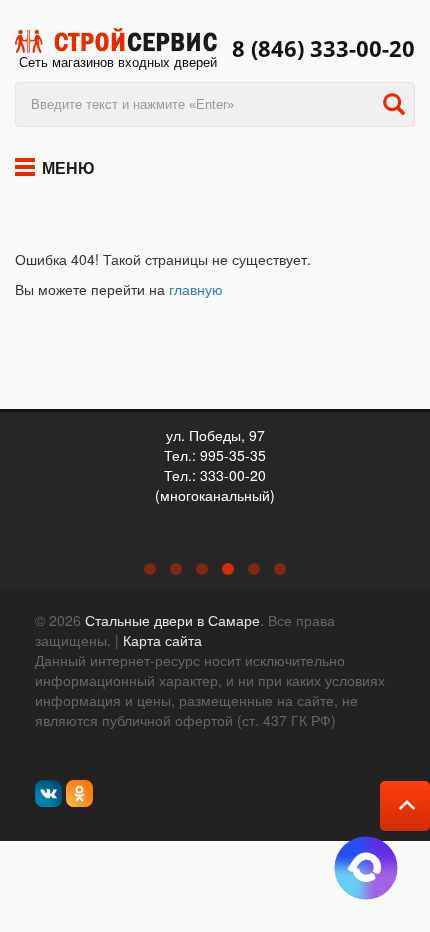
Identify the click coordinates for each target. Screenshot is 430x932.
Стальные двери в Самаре (172, 620)
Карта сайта (162, 640)
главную (196, 289)
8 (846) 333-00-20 (323, 48)
